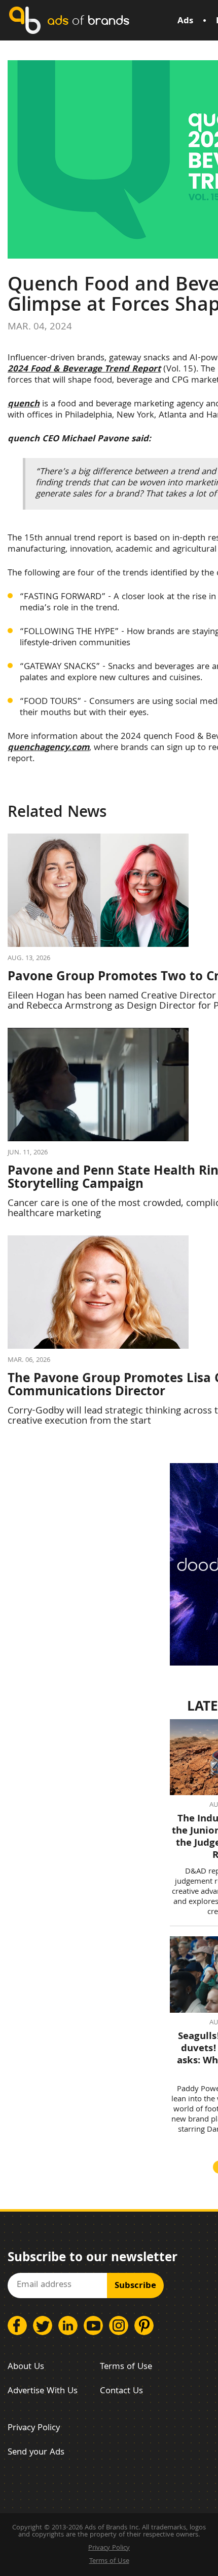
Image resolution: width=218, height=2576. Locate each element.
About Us (26, 2367)
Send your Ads (36, 2453)
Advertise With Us (43, 2392)
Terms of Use (126, 2367)
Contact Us (121, 2392)
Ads (185, 22)
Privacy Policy (34, 2428)
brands (88, 20)
